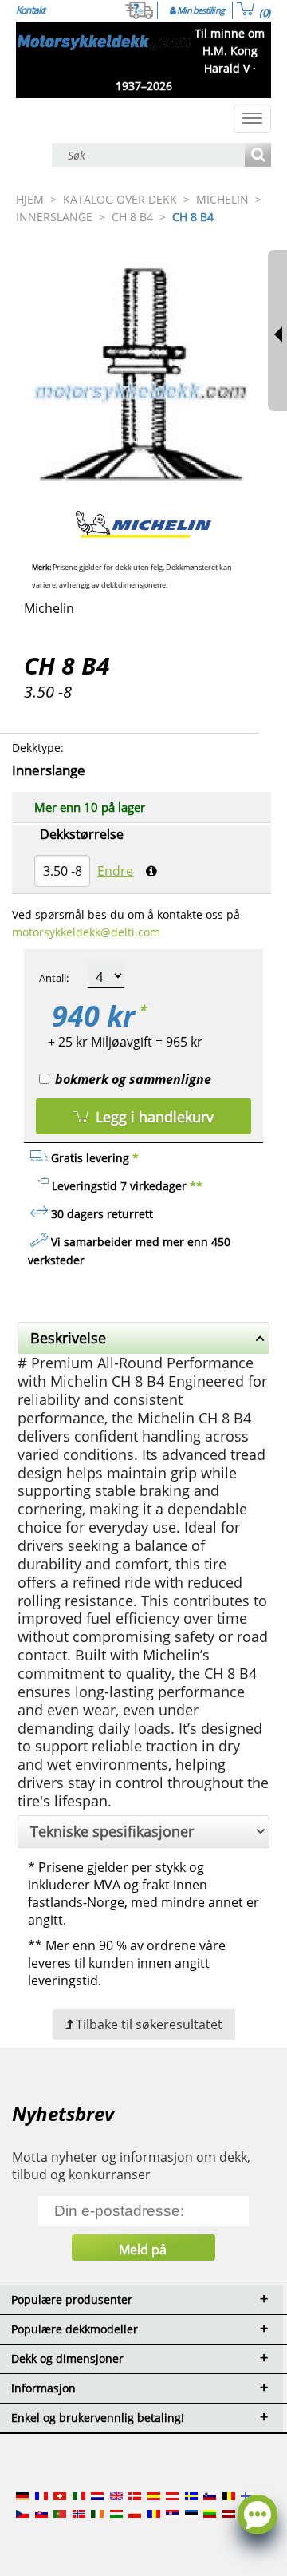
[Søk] (258, 156)
